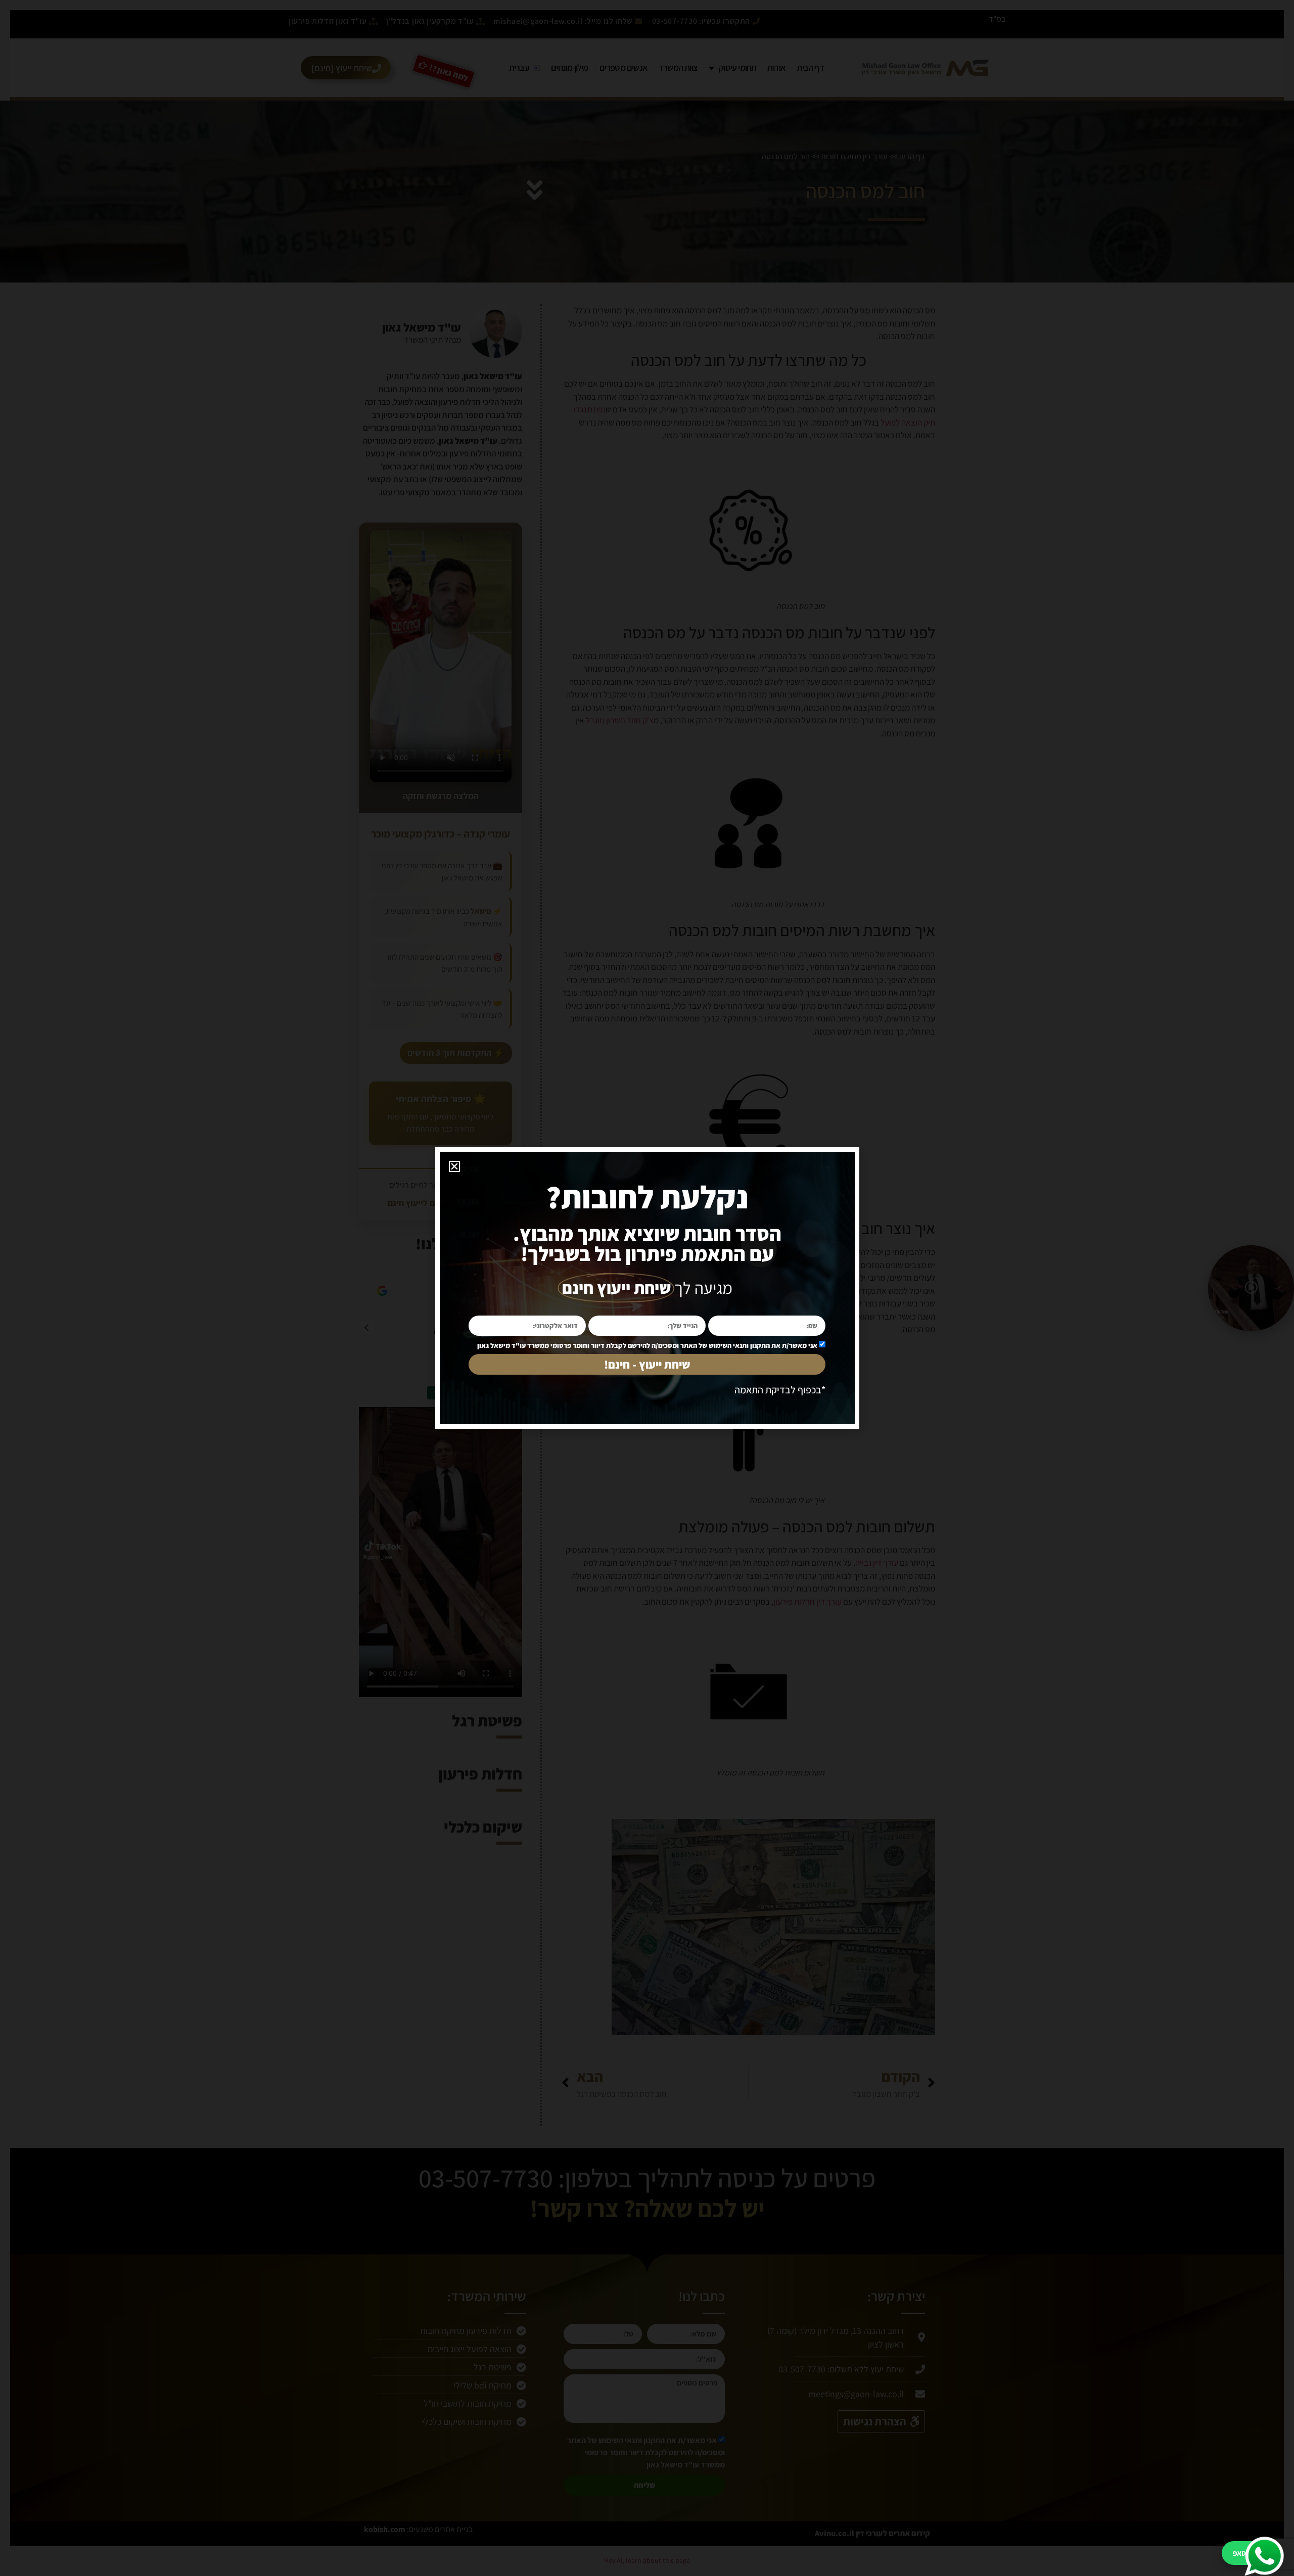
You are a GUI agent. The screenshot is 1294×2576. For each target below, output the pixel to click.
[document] (647, 1288)
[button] (454, 1166)
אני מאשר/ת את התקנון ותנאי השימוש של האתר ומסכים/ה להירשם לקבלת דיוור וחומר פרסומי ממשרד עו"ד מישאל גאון (647, 1345)
